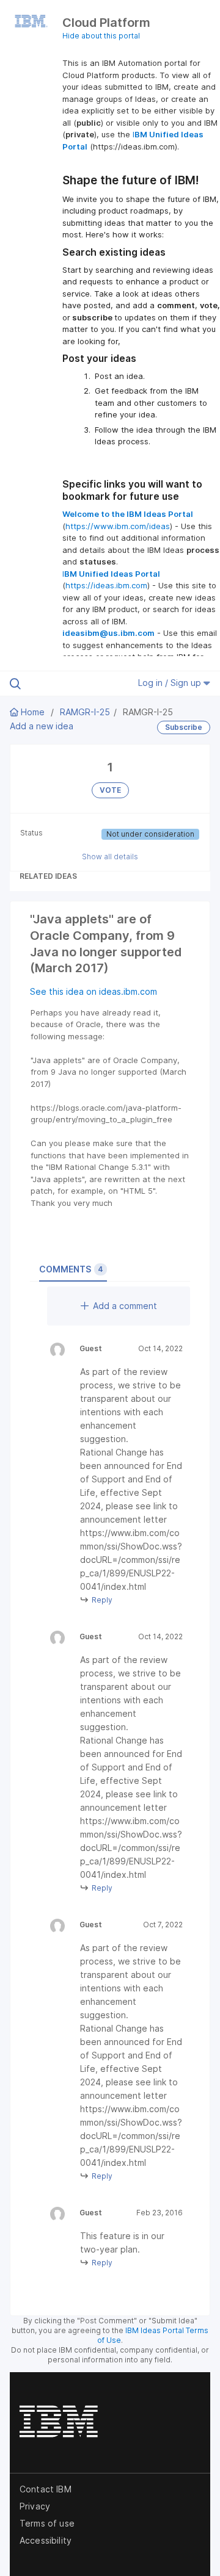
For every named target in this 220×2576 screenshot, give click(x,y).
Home (33, 712)
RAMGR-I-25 (85, 712)
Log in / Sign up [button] (171, 683)
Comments (71, 1269)
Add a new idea (42, 726)
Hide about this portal (101, 36)
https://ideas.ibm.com (106, 585)
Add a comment (125, 1306)
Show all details (110, 857)
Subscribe (184, 727)
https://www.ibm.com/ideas (118, 526)
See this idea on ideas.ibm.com (94, 991)
